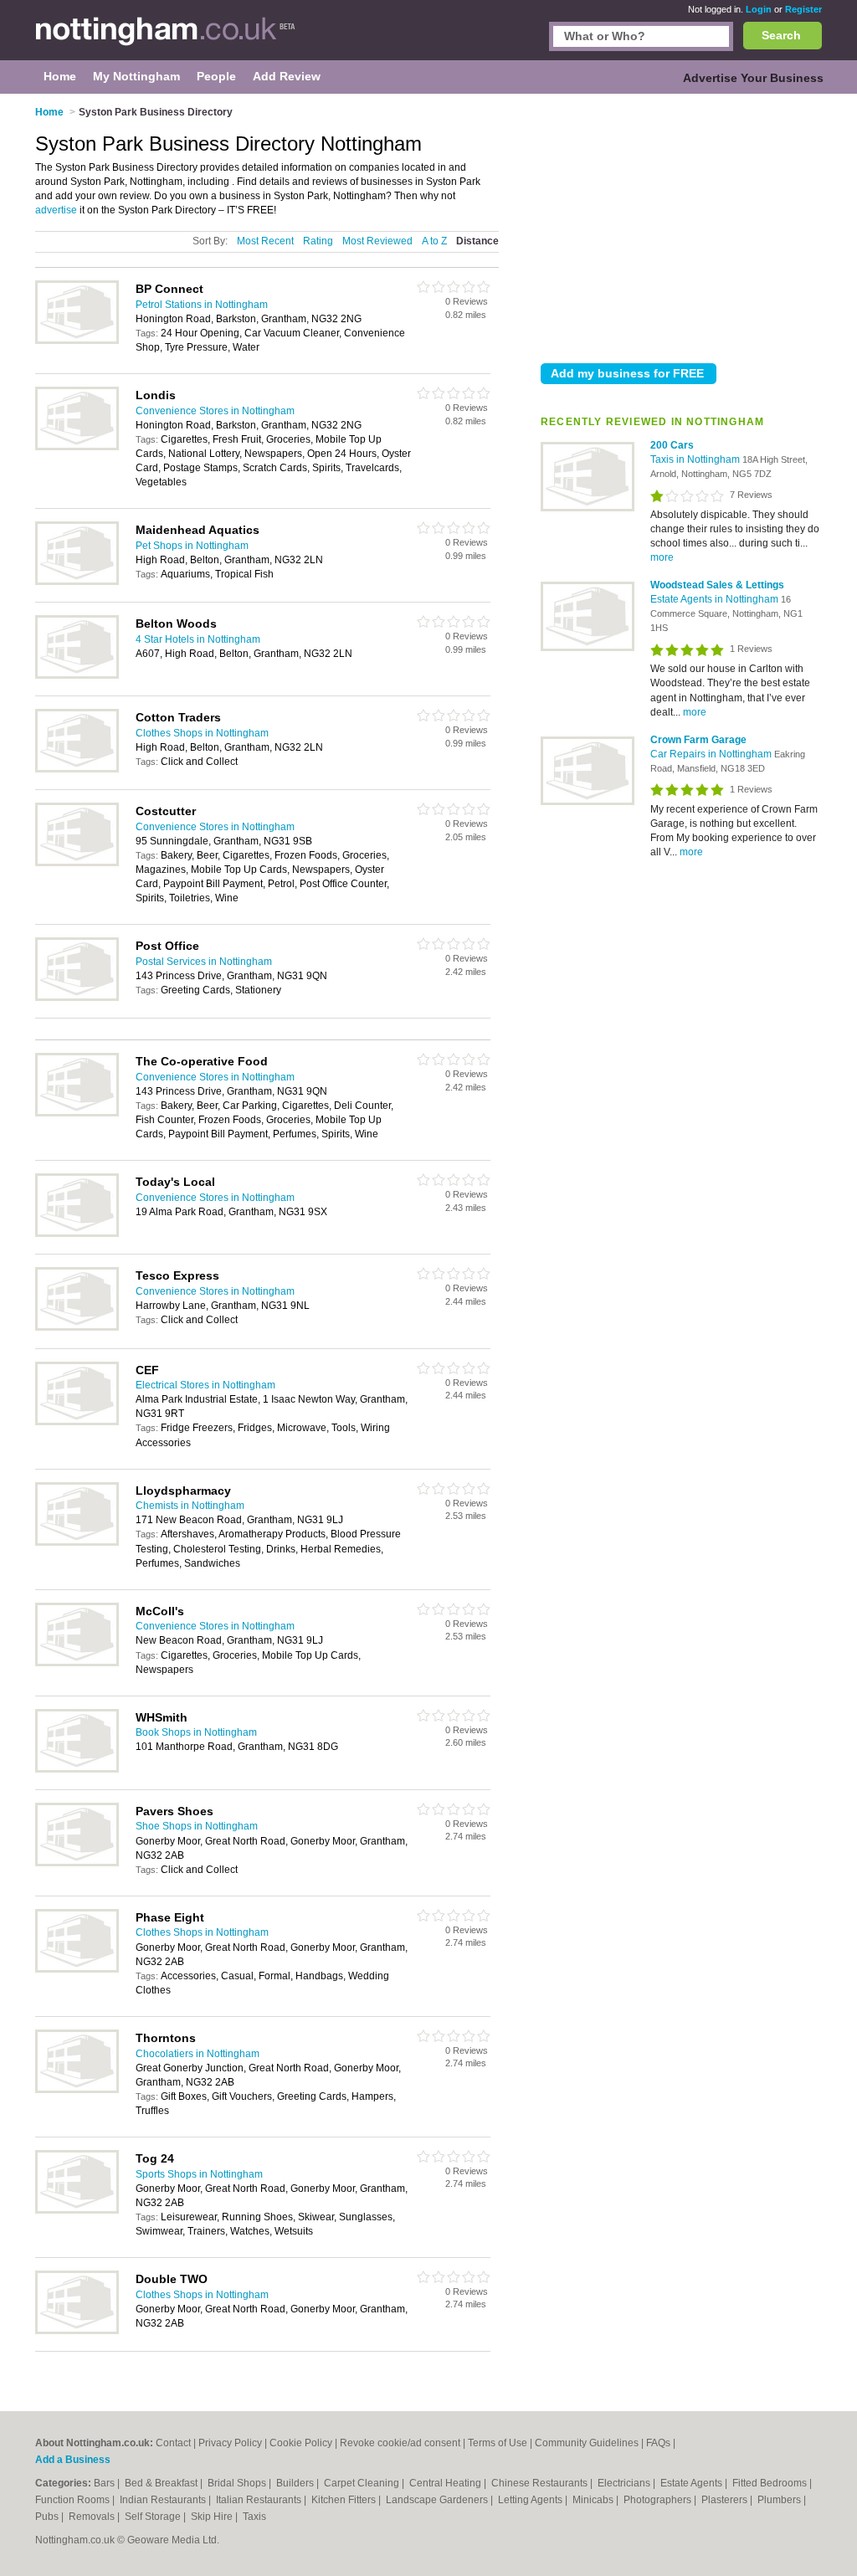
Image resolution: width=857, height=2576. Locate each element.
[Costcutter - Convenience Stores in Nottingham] (77, 863)
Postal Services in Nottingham (204, 962)
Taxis (254, 2517)
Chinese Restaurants (541, 2483)
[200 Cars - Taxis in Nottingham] (588, 508)
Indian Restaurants (164, 2500)
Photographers (659, 2500)
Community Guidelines (587, 2443)
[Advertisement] (681, 225)
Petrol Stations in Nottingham (202, 305)
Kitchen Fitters (345, 2500)
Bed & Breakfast (162, 2483)
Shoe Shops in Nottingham (197, 1826)
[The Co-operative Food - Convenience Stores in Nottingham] (77, 1113)
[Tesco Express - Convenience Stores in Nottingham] (77, 1327)
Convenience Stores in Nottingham (215, 411)
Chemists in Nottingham (190, 1506)
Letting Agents (531, 2500)
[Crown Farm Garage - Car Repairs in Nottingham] (588, 802)
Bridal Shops (238, 2483)
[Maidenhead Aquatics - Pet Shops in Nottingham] (77, 582)
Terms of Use (498, 2443)
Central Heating (446, 2483)
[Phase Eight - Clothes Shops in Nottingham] (77, 1969)
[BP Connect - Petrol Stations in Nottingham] (77, 341)
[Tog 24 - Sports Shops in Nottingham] (77, 2210)
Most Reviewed (377, 241)
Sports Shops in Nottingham (199, 2174)
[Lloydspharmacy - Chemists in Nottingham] (77, 1542)
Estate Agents (693, 2483)
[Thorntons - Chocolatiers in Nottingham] (77, 2090)
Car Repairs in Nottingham (712, 754)
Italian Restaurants (260, 2500)
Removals (93, 2517)
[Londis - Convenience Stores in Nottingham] (77, 447)
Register (803, 9)
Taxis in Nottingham (696, 459)
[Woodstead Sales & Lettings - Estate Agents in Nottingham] (588, 648)
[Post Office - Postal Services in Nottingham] (77, 998)
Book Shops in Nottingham (196, 1732)
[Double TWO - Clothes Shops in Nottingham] (77, 2331)
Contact (173, 2443)
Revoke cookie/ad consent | (404, 2443)
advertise (56, 210)
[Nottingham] (166, 38)
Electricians (625, 2483)
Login (759, 9)
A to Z (434, 241)
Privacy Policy (230, 2443)
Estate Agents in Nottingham (716, 599)
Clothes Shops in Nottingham (202, 733)
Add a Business (73, 2460)
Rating (318, 241)
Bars (105, 2483)
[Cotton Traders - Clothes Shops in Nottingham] (77, 769)
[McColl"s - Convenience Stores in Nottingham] (77, 1663)
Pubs (48, 2517)
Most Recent (265, 241)
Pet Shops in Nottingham (192, 546)
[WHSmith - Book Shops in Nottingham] (77, 1769)
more (662, 557)
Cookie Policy (301, 2443)
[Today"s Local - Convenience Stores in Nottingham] (77, 1234)
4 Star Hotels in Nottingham (198, 639)
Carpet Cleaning (363, 2483)
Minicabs (594, 2500)
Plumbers (780, 2500)
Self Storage (154, 2517)
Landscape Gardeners (438, 2500)
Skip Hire (213, 2517)
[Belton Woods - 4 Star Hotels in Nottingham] (77, 675)
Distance (477, 241)
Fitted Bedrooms (771, 2483)
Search (781, 35)
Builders (296, 2483)
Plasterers (726, 2500)
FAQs (658, 2443)
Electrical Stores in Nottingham (205, 1385)
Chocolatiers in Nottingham (198, 2054)
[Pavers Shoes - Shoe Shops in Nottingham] (77, 1863)
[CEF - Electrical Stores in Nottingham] (77, 1422)
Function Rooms (74, 2500)
